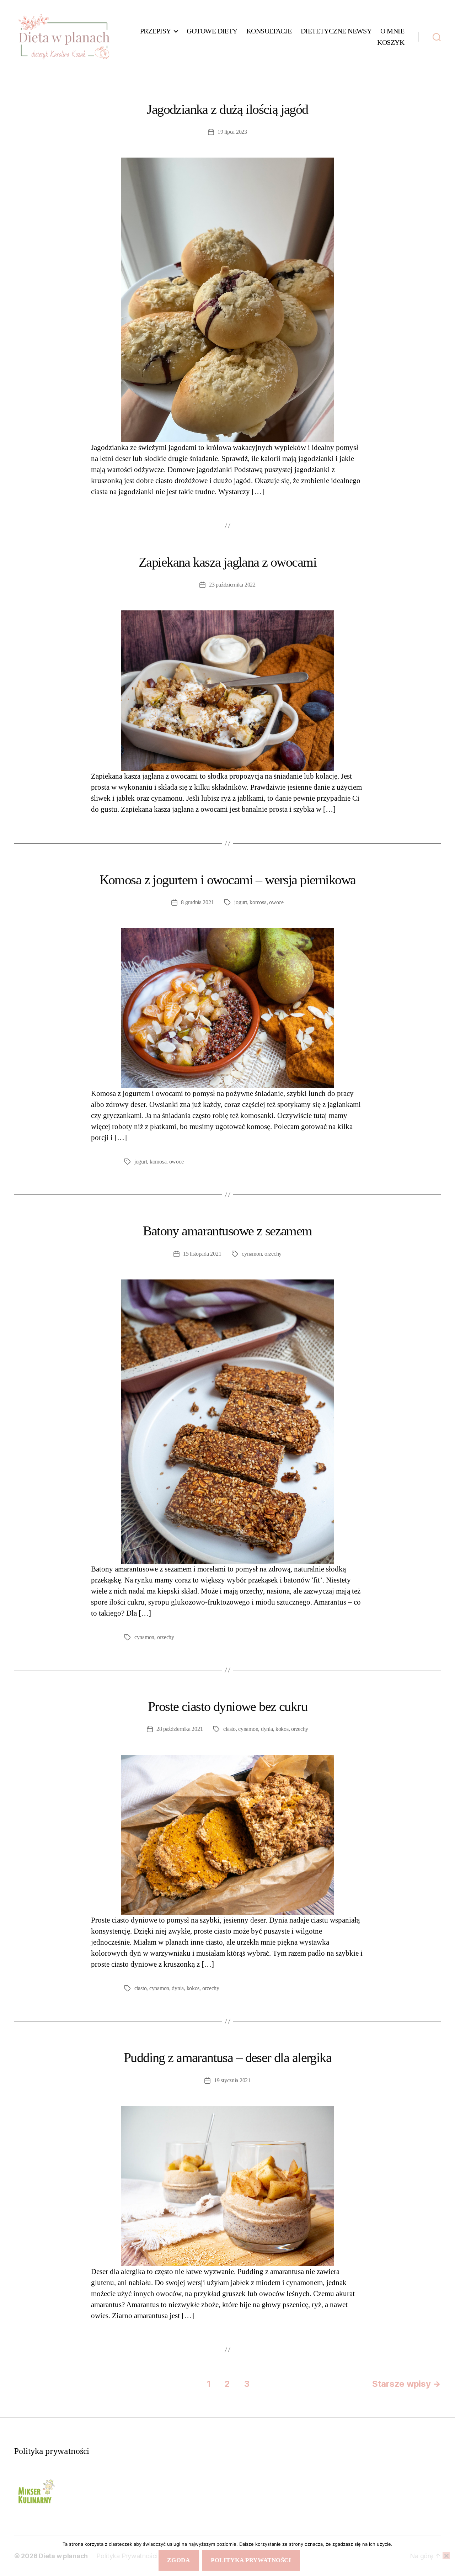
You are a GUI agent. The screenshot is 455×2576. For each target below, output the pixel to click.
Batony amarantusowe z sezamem (227, 1231)
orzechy (273, 1254)
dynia (267, 1729)
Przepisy (156, 31)
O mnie (392, 31)
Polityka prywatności (52, 2452)
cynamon (252, 1254)
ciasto (229, 1729)
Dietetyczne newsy (336, 31)
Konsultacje (269, 31)
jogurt (240, 902)
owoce (276, 902)
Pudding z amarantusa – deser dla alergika (227, 2057)
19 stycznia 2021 (232, 2080)
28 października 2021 (180, 1729)
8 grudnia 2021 (197, 902)
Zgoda (178, 2560)
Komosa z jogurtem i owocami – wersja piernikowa (228, 880)
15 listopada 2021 (202, 1254)
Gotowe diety (212, 31)
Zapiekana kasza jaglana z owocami (227, 562)
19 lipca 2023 (232, 132)
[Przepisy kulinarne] (116, 2491)
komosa (258, 902)
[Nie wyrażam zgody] (446, 2556)
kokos (282, 1729)
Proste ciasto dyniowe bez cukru (227, 1706)
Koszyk (391, 42)
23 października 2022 (232, 585)
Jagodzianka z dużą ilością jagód (227, 109)
